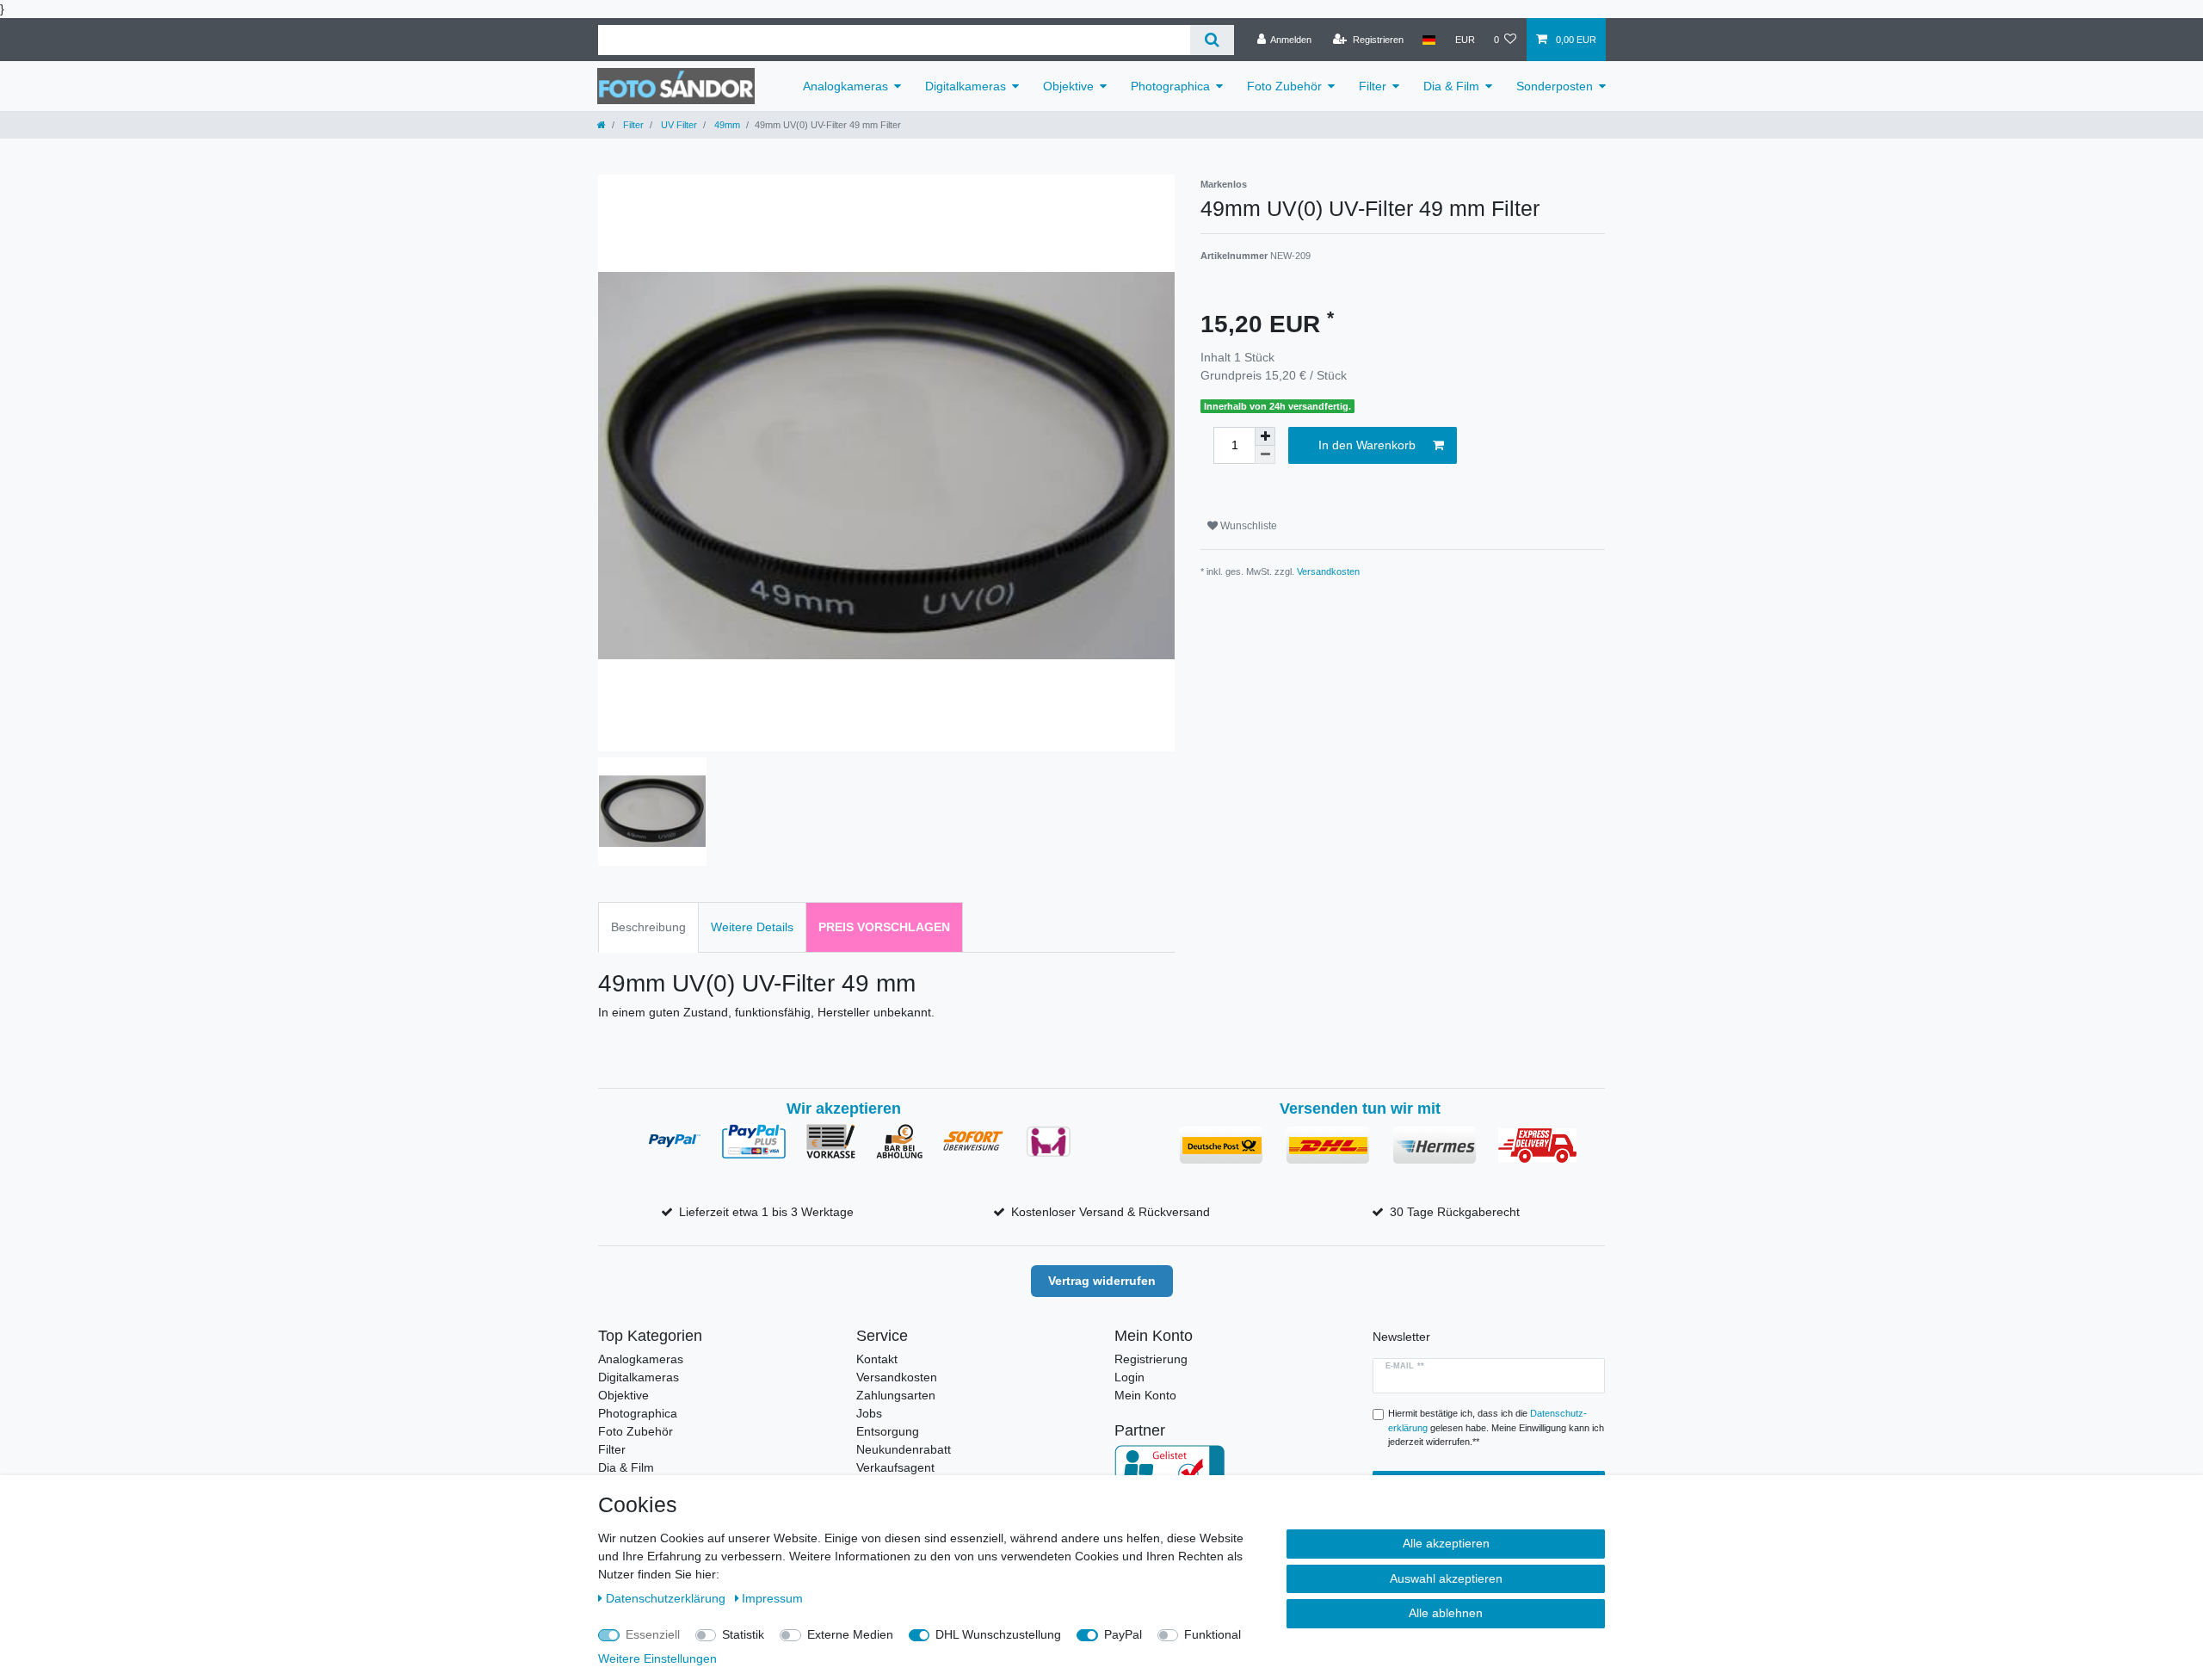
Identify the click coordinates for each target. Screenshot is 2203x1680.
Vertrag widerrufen (1102, 1281)
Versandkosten (1328, 571)
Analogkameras (845, 86)
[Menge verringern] (1265, 455)
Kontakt (877, 1359)
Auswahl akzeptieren (1446, 1578)
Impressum (772, 1598)
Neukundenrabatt (904, 1449)
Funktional (1213, 1634)
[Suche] (1212, 40)
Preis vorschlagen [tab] (884, 927)
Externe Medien (850, 1634)
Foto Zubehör (1284, 86)
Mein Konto (1145, 1395)
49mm (726, 125)
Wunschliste (1247, 526)
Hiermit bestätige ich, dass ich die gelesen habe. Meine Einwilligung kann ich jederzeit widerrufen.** (1496, 1428)
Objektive (1068, 86)
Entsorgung (888, 1431)
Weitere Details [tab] (752, 927)
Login (1129, 1377)
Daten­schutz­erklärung (667, 1598)
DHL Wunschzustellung (998, 1634)
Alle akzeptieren (1446, 1543)
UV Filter (678, 125)
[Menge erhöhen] (1265, 436)
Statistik (743, 1634)
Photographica (1170, 86)
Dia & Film (1451, 86)
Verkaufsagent (895, 1467)
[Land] (1429, 40)
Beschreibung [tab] (648, 927)
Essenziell (653, 1634)
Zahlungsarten (896, 1395)
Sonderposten (1555, 86)
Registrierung (1151, 1359)
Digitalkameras (966, 86)
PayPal (1123, 1634)
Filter (1373, 86)
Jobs (869, 1413)
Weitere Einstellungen (657, 1658)
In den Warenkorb (1367, 445)
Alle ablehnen (1446, 1613)
